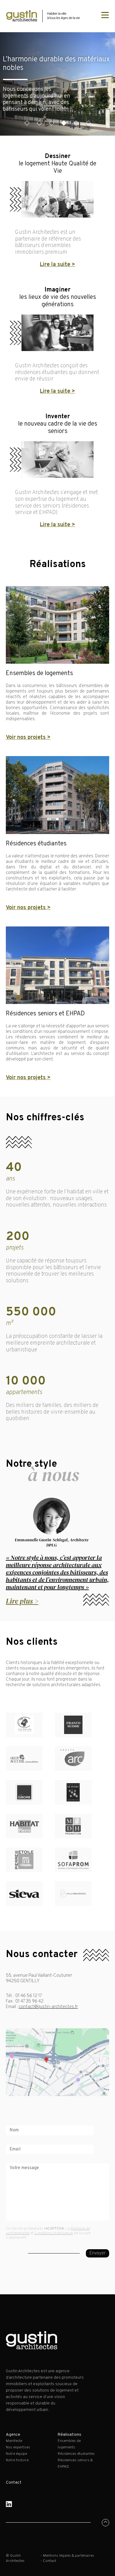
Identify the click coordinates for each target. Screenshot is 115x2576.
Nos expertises (18, 2447)
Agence (13, 2435)
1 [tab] (27, 123)
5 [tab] (76, 123)
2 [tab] (39, 123)
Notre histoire (17, 2460)
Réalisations (69, 2435)
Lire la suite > (57, 265)
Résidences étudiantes (76, 2454)
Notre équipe (16, 2454)
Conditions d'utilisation (54, 2233)
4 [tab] (64, 123)
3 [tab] (51, 123)
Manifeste (14, 2441)
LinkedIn (9, 2504)
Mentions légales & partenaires (69, 2556)
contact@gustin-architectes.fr (48, 2007)
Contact (14, 2483)
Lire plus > (22, 1601)
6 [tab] (88, 123)
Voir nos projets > (28, 738)
